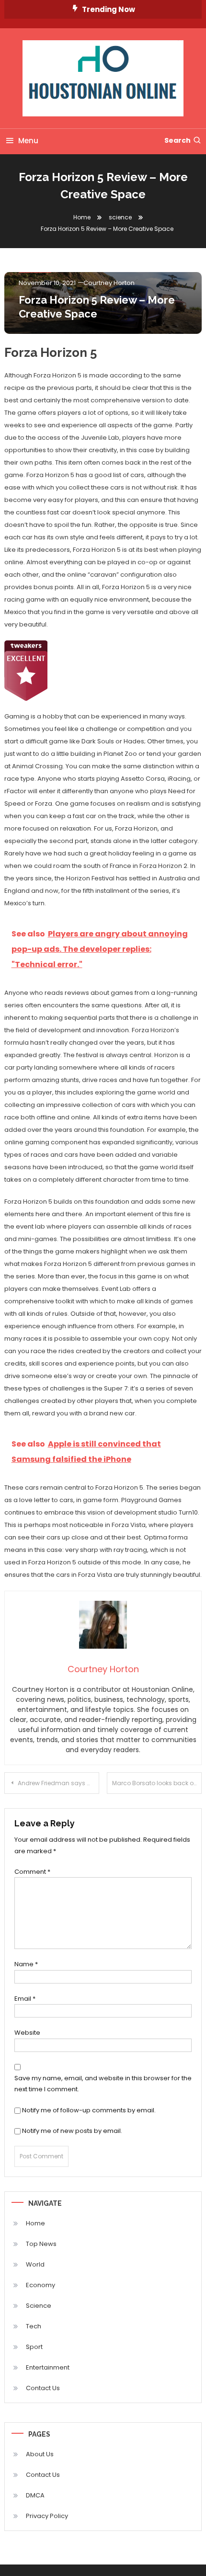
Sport (34, 2347)
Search (177, 140)
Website (27, 2033)
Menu (28, 141)
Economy (40, 2285)
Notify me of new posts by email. (72, 2131)
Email (25, 1999)
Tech (34, 2326)
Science (39, 2306)
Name (26, 1964)
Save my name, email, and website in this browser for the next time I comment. (103, 2084)
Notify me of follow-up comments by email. (89, 2110)
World (35, 2264)
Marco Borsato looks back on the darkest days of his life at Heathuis (157, 1783)
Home (35, 2223)
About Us (40, 2454)
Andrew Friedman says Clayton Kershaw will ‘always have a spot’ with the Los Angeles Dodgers (58, 1783)
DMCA (35, 2495)
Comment (32, 1872)
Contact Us (43, 2388)
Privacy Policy (47, 2516)
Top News (41, 2244)
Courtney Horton (109, 283)
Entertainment (48, 2367)
